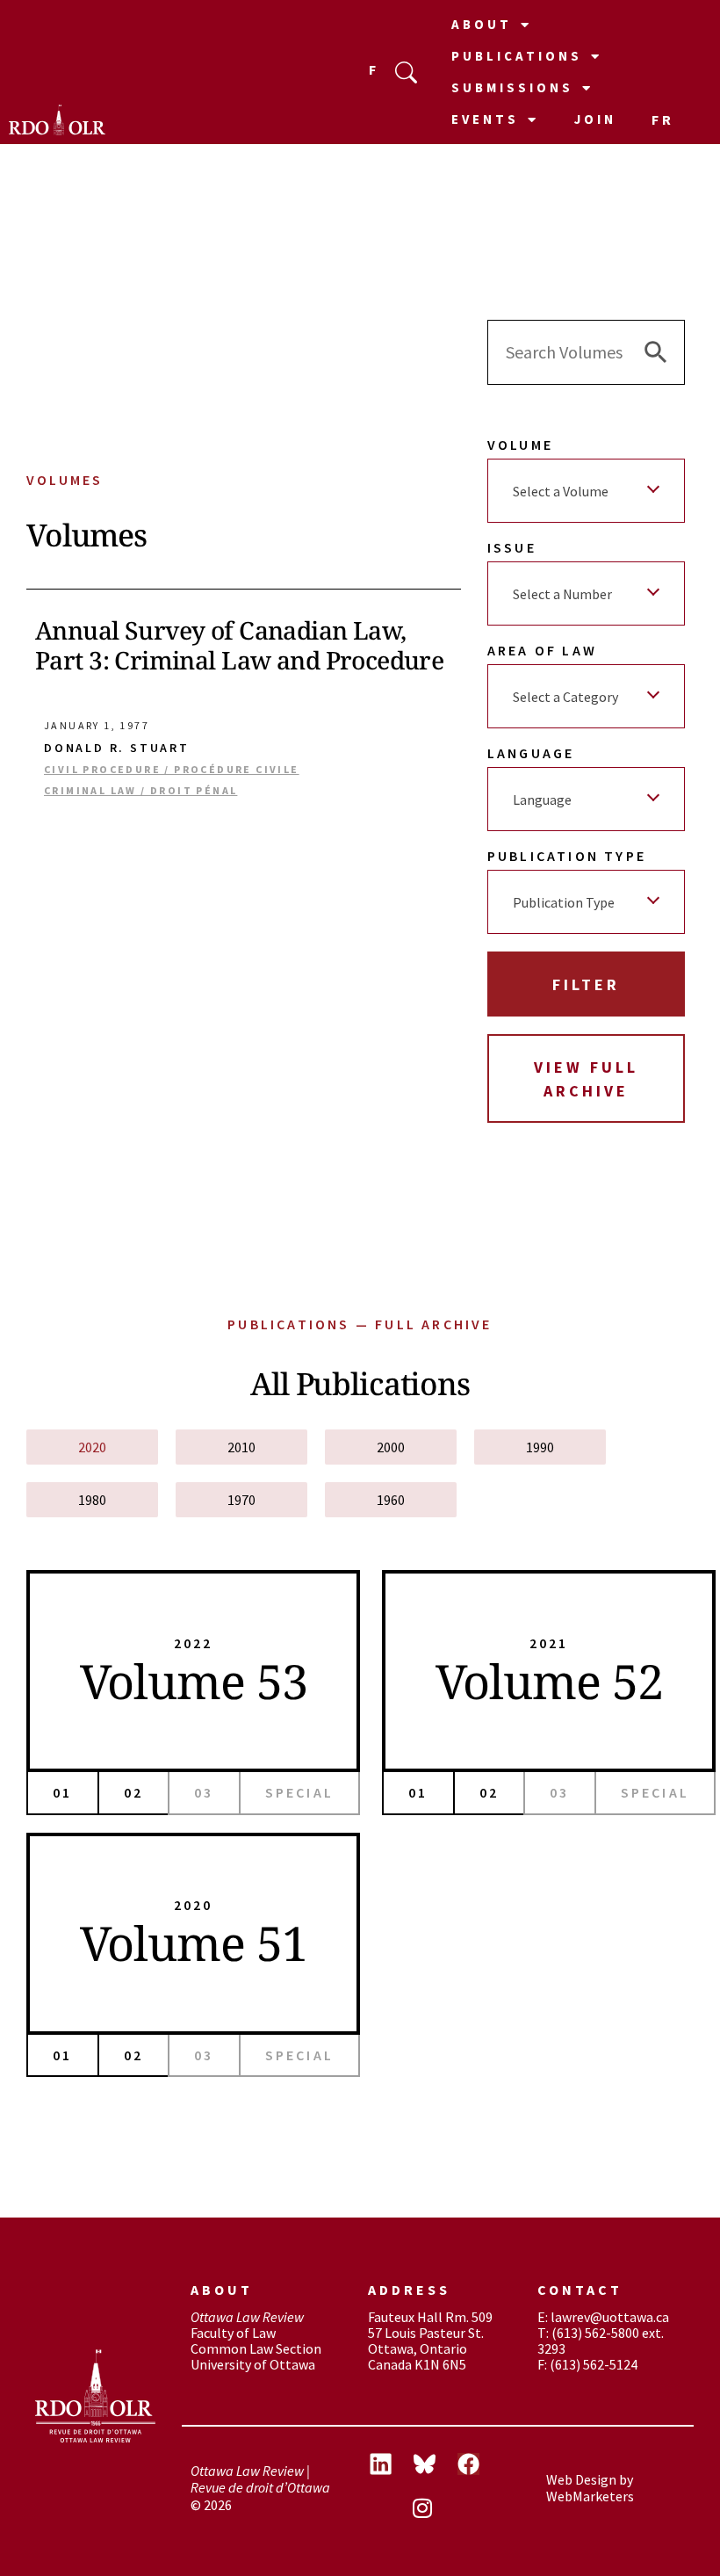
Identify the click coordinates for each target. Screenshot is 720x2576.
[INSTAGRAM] (436, 2510)
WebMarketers (590, 2496)
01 (62, 1792)
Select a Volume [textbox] (561, 491)
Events (485, 119)
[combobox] (586, 491)
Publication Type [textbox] (564, 902)
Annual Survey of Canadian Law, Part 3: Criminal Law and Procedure (239, 645)
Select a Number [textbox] (562, 594)
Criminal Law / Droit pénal (140, 791)
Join (595, 119)
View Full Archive (586, 1079)
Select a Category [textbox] (565, 697)
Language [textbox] (542, 800)
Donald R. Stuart (117, 748)
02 (133, 1792)
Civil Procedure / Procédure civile (172, 770)
